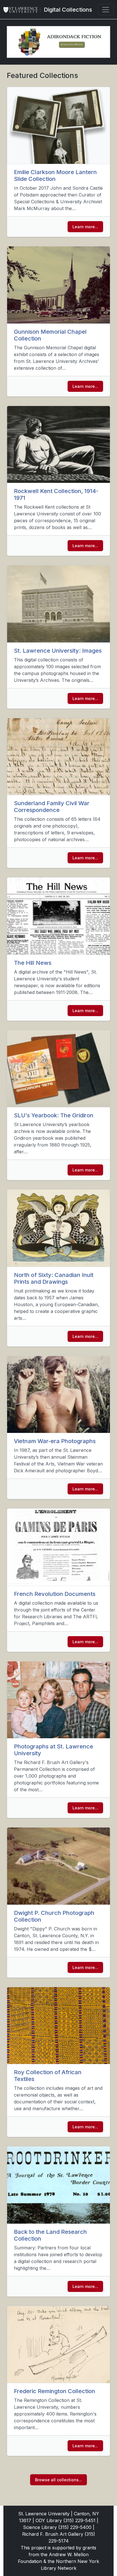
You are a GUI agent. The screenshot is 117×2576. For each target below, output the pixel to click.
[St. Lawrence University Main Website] (23, 10)
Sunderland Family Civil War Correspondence (52, 807)
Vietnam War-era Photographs (55, 1441)
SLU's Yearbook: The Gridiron (54, 1115)
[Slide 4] (54, 50)
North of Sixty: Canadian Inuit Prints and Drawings (54, 1278)
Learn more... (85, 227)
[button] (15, 42)
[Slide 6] (72, 50)
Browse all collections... (58, 2480)
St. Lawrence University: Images (58, 651)
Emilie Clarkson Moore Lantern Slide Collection (55, 175)
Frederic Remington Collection (55, 2391)
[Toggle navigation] (106, 10)
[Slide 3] (45, 50)
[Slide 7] (81, 50)
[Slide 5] (63, 50)
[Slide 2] (36, 50)
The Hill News (33, 963)
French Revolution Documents (55, 1594)
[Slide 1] (27, 50)
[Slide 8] (90, 50)
